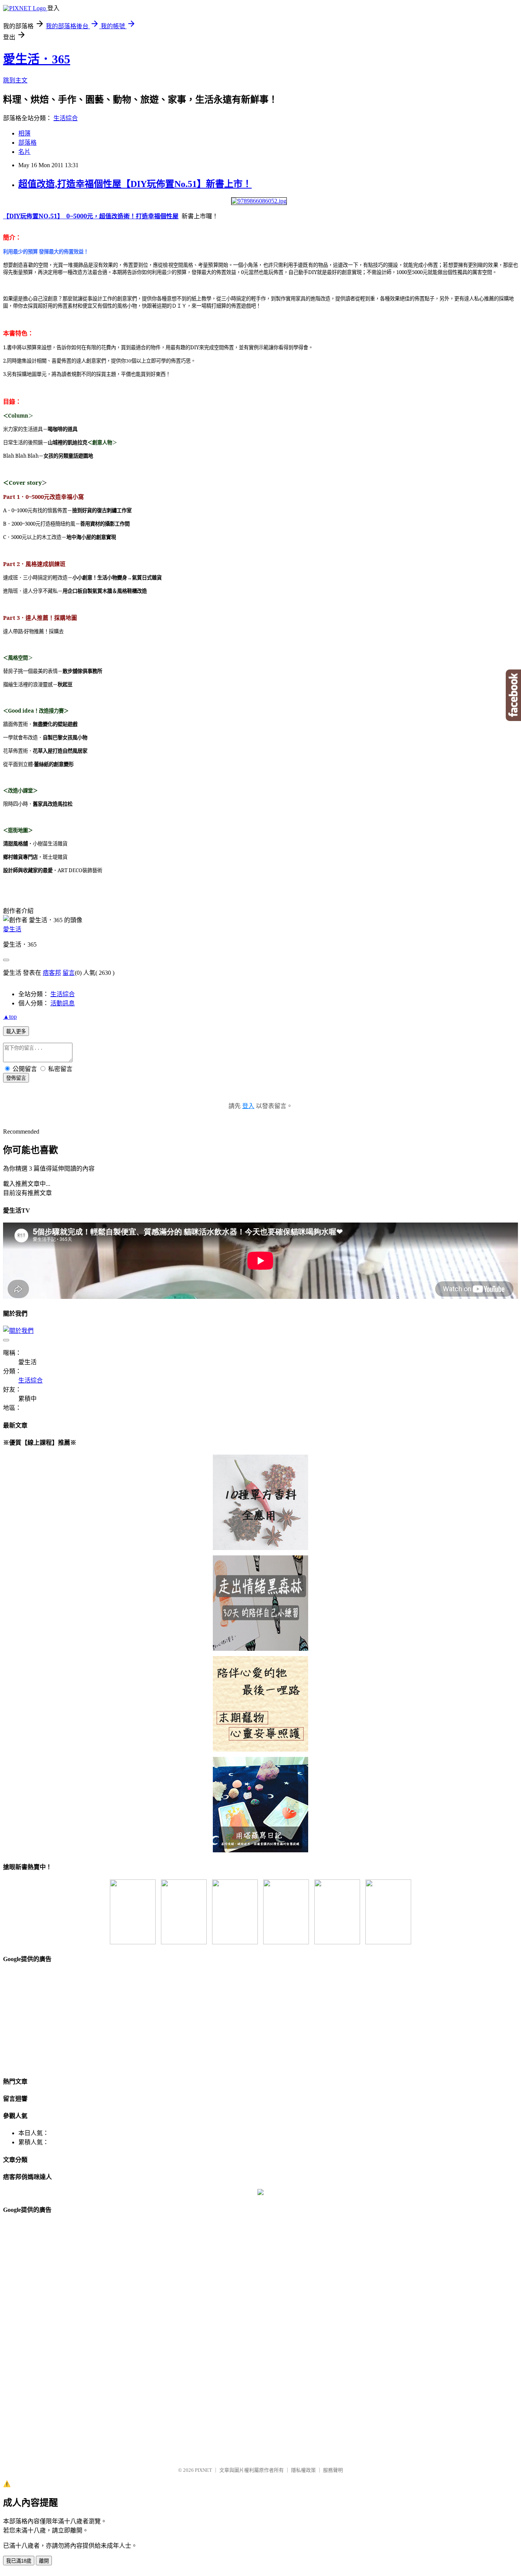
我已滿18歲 (19, 2561)
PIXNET (203, 2470)
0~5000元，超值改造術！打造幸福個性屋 (121, 216)
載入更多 (16, 1032)
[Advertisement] (60, 2019)
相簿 (24, 133)
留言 (69, 973)
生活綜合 (66, 118)
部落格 (27, 143)
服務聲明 (333, 2470)
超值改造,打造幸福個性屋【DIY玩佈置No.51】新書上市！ (135, 184)
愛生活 (12, 929)
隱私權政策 (303, 2470)
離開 (44, 2561)
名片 (24, 152)
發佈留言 (16, 1078)
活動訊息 (63, 1003)
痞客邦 (52, 973)
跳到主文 (15, 80)
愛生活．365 (37, 59)
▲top (10, 1017)
